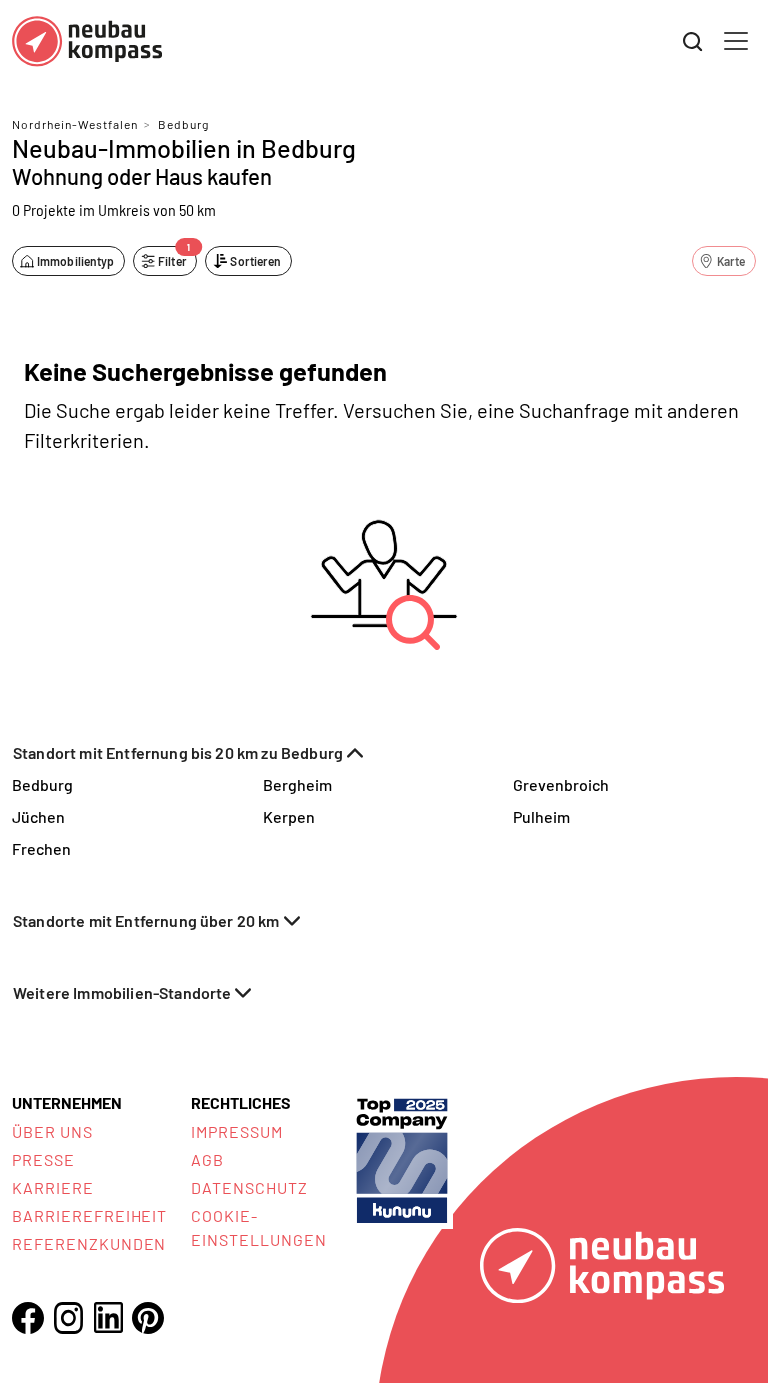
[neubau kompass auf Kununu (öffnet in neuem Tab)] (402, 1158)
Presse (43, 1159)
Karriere (53, 1187)
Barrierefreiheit (89, 1215)
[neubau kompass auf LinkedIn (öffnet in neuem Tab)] (108, 1317)
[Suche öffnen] (693, 42)
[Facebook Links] (28, 1318)
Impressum (237, 1131)
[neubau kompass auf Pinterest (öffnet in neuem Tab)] (148, 1318)
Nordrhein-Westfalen (75, 124)
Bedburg (183, 124)
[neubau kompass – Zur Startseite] (87, 41)
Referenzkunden (89, 1243)
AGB (207, 1159)
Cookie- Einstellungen (258, 1227)
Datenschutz (249, 1187)
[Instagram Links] (68, 1318)
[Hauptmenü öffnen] (736, 41)
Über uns (52, 1131)
